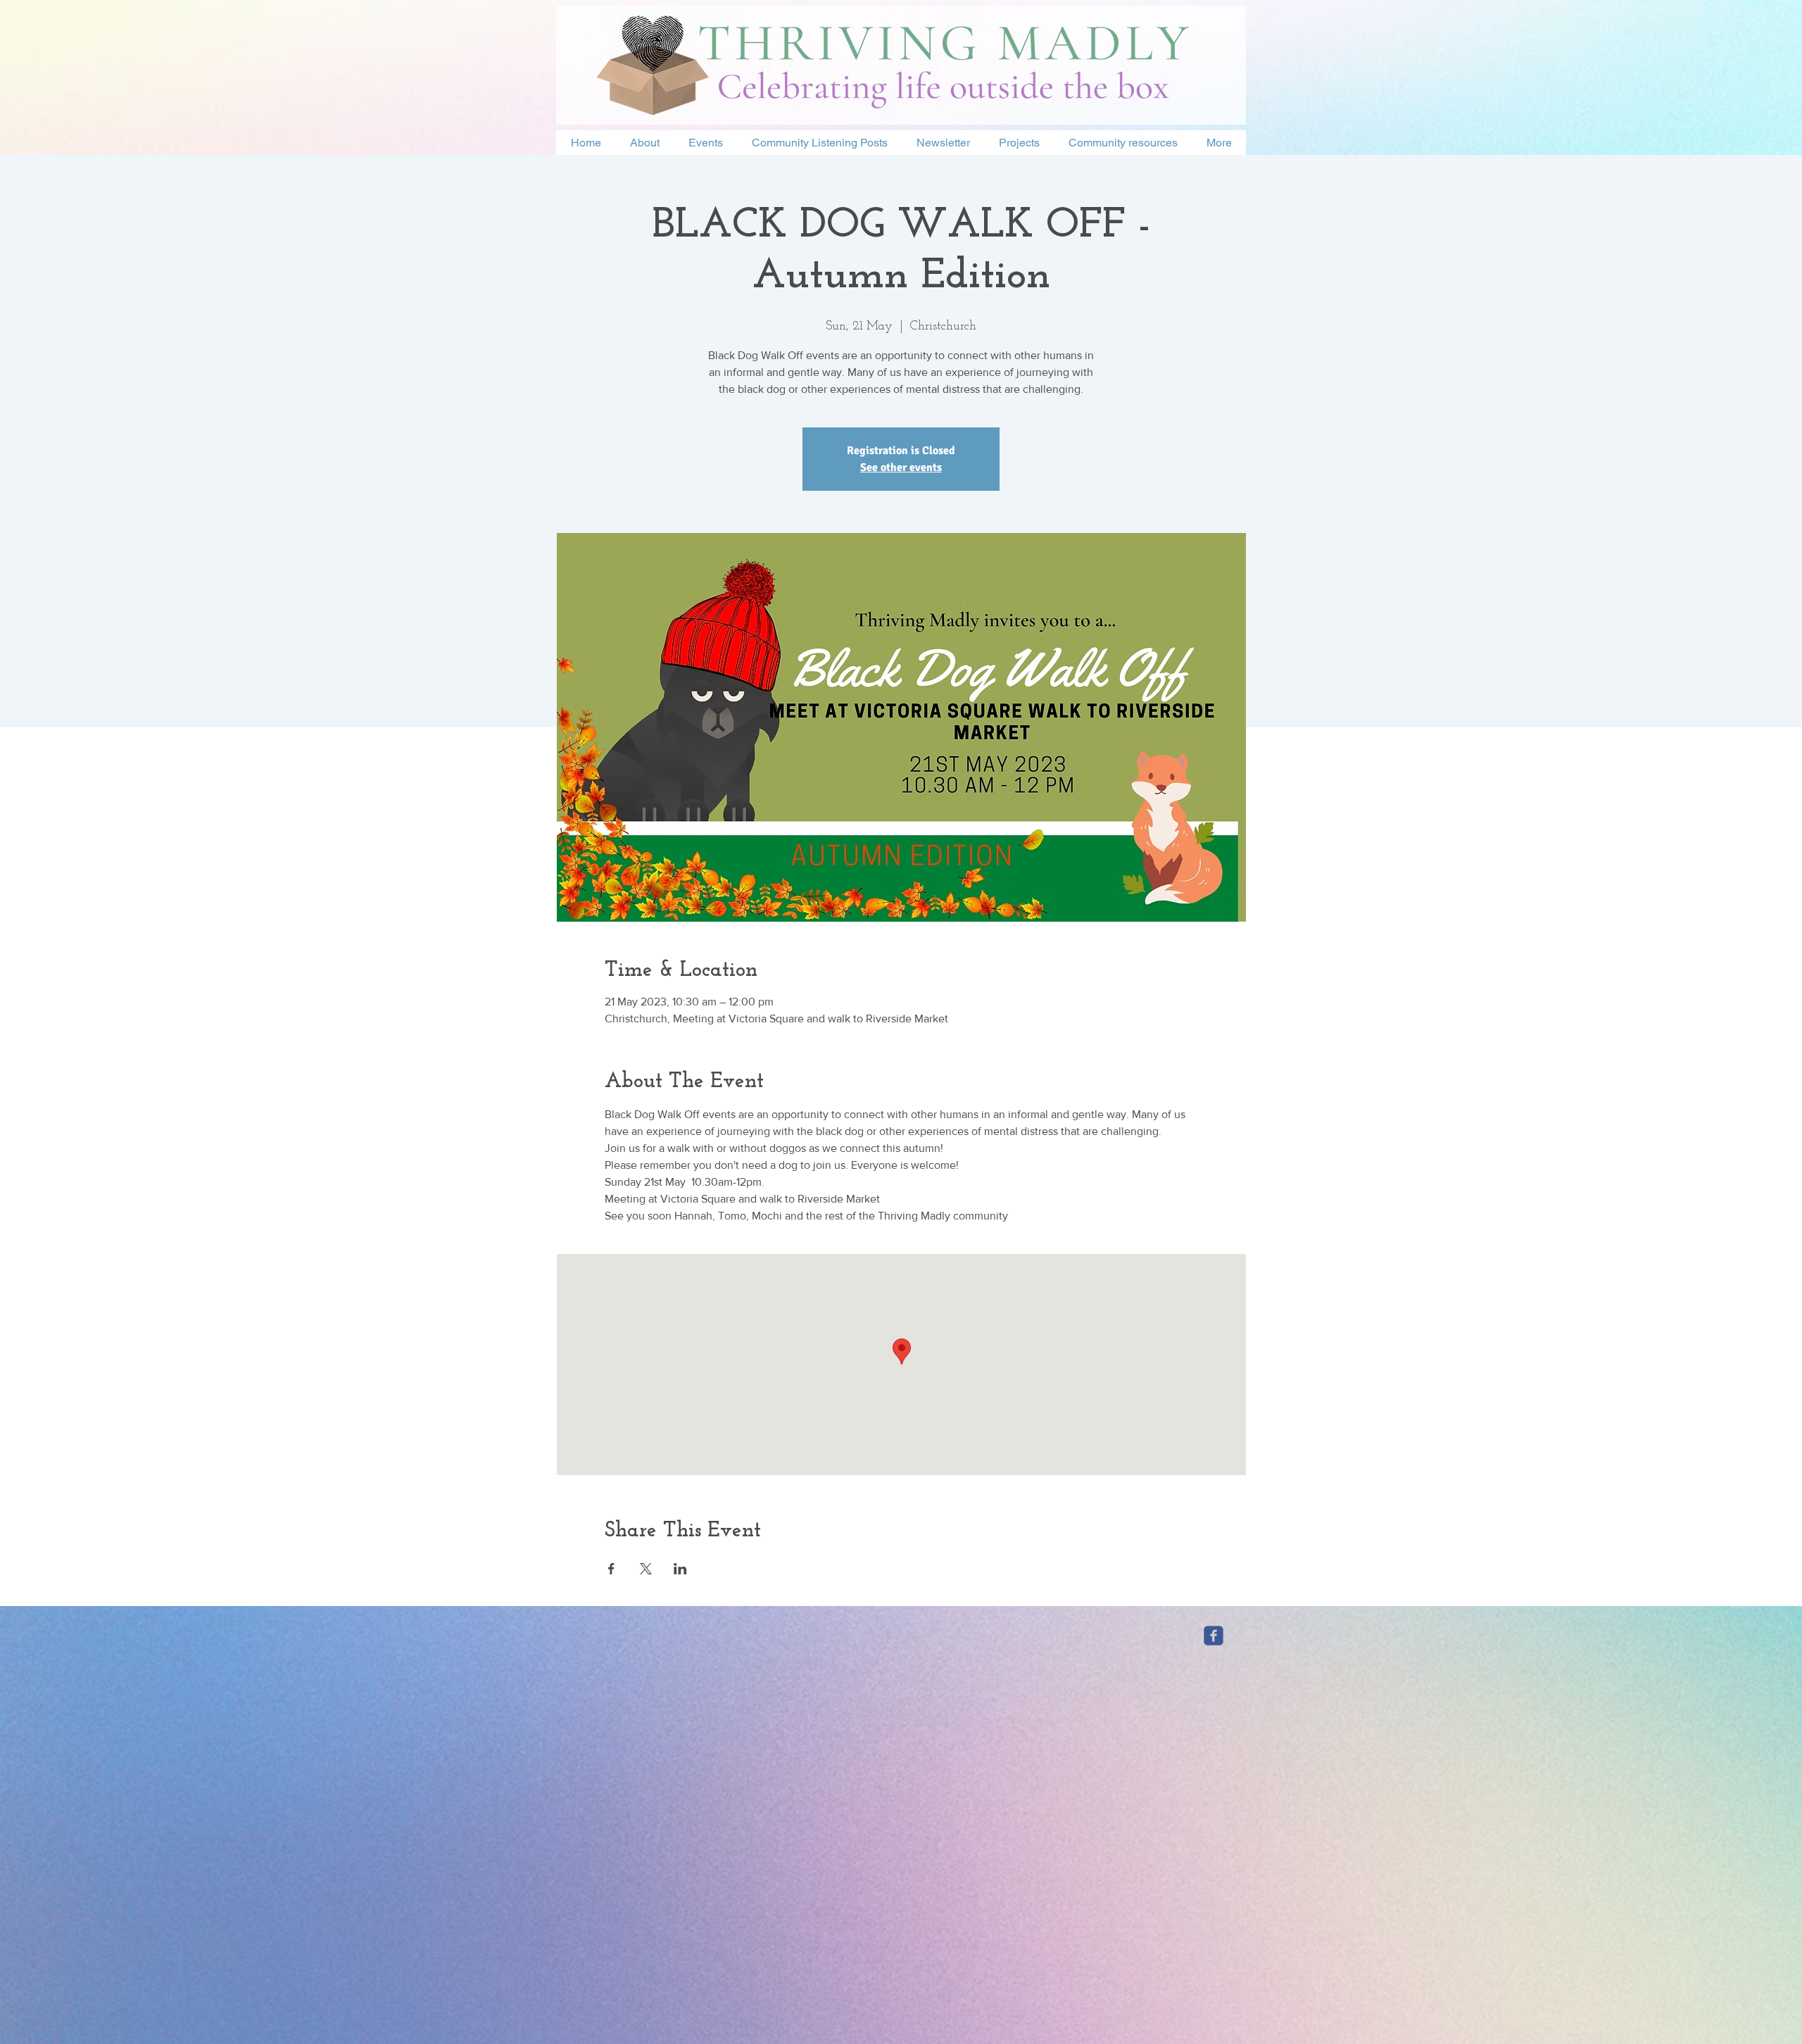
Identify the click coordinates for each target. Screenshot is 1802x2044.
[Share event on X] (646, 1569)
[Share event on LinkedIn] (680, 1569)
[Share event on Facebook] (611, 1569)
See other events (901, 468)
